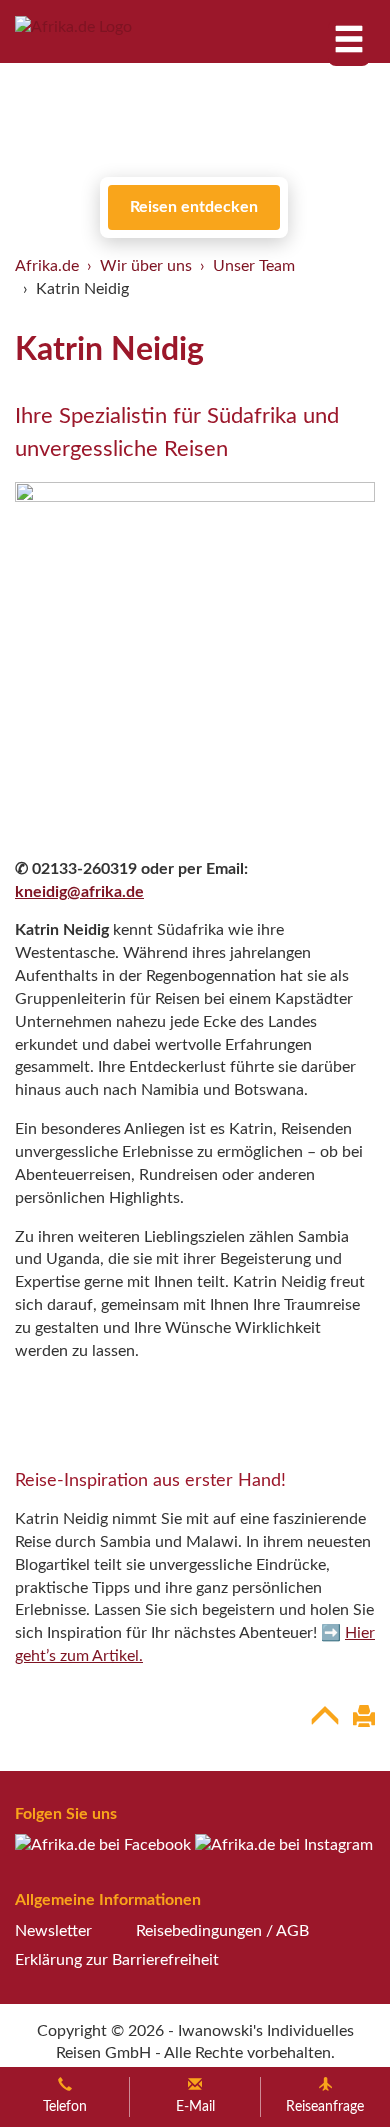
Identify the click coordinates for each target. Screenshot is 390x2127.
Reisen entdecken (194, 207)
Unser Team (254, 266)
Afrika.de (47, 266)
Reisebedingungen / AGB (222, 1931)
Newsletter (53, 1931)
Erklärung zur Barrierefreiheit (117, 1960)
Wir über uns (146, 266)
